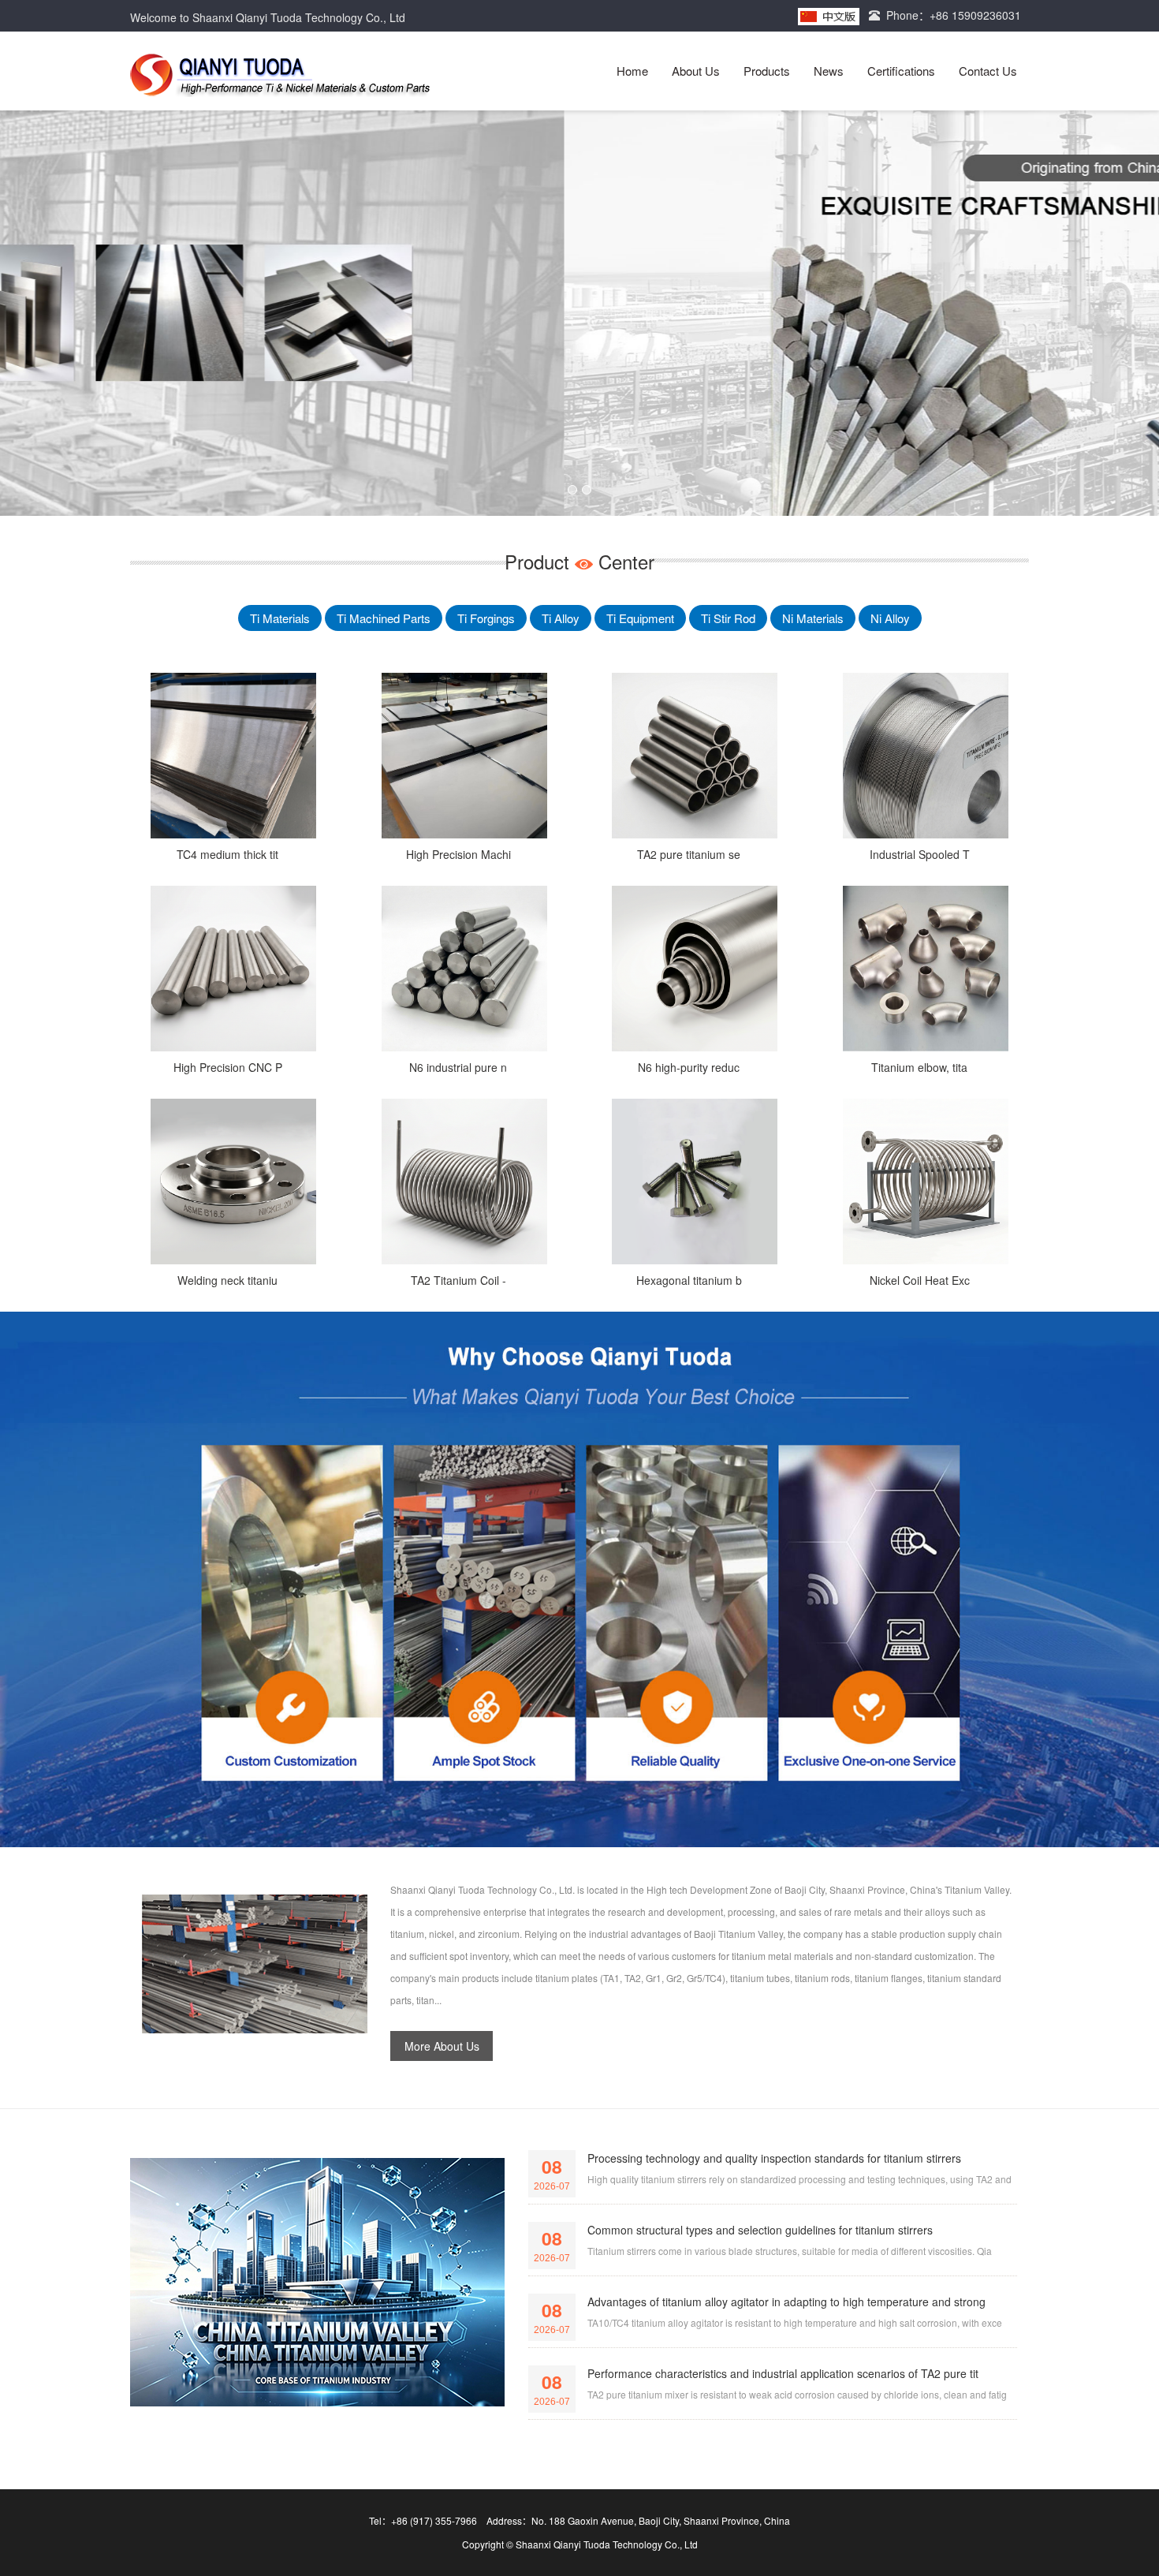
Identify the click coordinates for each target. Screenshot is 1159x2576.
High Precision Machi (458, 854)
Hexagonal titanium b (689, 1280)
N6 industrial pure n (458, 1067)
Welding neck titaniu (227, 1280)
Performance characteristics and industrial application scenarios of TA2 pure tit (783, 2373)
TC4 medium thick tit (227, 854)
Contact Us (988, 71)
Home (632, 71)
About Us (696, 71)
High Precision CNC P (228, 1067)
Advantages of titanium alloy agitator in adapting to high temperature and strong (786, 2302)
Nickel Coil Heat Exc (920, 1280)
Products (767, 71)
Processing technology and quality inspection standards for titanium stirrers (774, 2158)
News (829, 71)
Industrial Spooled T (920, 854)
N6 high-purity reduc (689, 1067)
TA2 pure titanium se (689, 854)
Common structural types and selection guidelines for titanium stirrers (760, 2230)
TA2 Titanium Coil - (458, 1280)
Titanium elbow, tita (919, 1067)
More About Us (442, 2046)
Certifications (901, 71)
